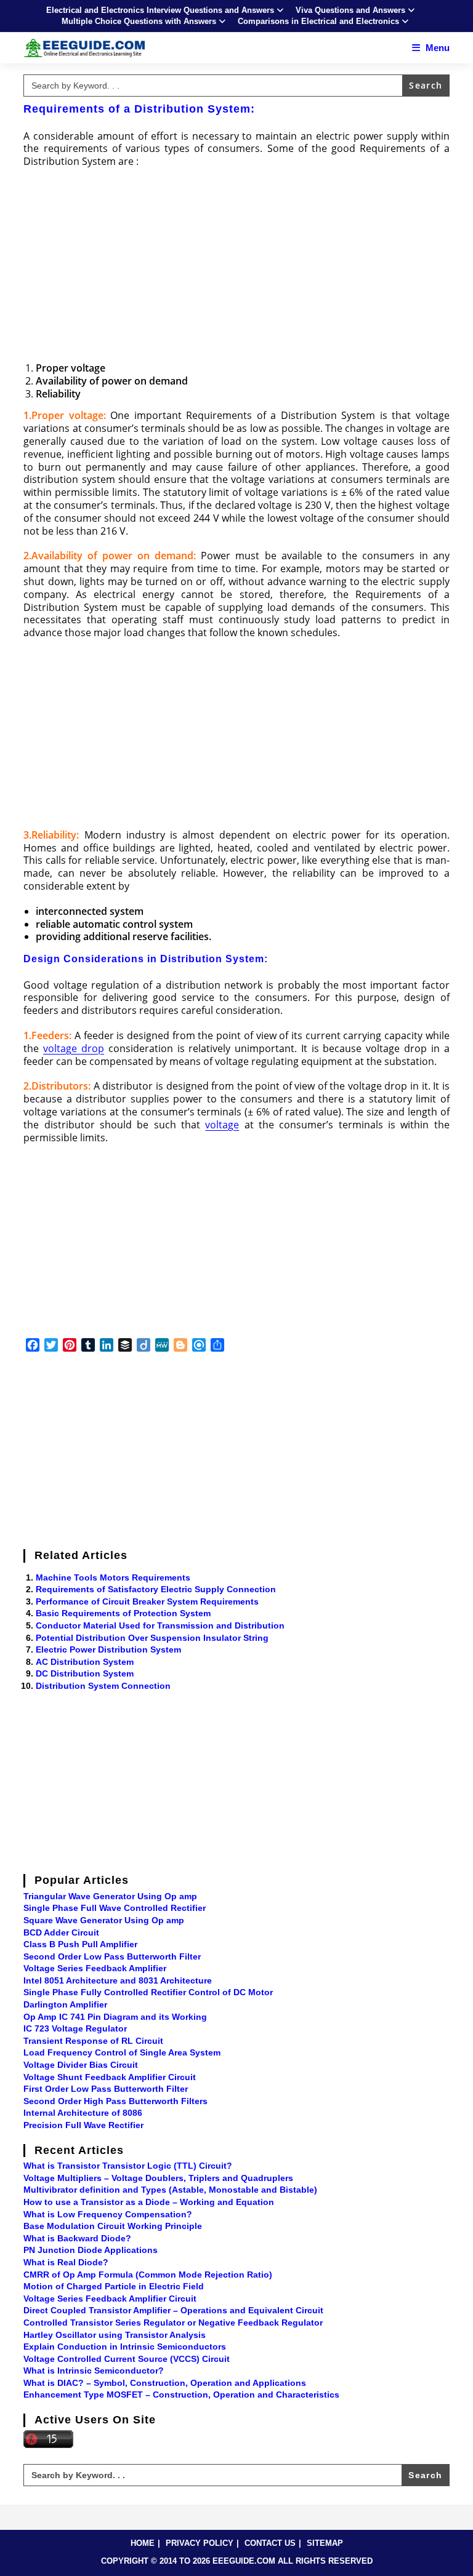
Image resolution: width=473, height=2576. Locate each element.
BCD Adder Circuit (61, 1932)
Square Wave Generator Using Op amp (104, 1920)
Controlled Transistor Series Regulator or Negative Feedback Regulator (173, 2323)
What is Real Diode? (66, 2262)
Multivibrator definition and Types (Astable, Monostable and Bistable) (170, 2190)
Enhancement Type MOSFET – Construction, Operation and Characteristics (181, 2395)
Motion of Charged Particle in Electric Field (114, 2286)
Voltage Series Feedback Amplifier (95, 1968)
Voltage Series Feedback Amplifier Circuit (110, 2299)
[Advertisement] (237, 266)
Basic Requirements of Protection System (123, 1613)
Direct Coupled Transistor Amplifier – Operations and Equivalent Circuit (173, 2310)
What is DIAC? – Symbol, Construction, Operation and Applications (165, 2383)
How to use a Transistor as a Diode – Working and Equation (149, 2202)
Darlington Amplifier (65, 2004)
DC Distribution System (85, 1673)
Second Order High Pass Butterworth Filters (115, 2101)
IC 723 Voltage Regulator (75, 2028)
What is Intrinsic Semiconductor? (94, 2371)
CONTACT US (270, 2543)
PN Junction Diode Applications (91, 2250)
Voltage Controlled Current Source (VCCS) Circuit (127, 2359)
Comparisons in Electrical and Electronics (318, 21)
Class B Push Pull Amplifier (80, 1944)
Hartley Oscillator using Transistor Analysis (115, 2335)
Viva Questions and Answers (350, 10)
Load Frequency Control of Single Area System (122, 2052)
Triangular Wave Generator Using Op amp (110, 1896)
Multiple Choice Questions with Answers (139, 21)
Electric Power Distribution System (108, 1649)
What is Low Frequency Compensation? (108, 2214)
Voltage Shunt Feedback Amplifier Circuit (110, 2077)
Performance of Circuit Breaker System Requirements (147, 1601)
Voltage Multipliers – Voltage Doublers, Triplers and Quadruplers (158, 2178)
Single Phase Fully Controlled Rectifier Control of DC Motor (148, 1992)
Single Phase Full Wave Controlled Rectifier (115, 1908)
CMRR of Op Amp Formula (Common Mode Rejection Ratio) (148, 2275)
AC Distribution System (85, 1662)
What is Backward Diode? (77, 2238)
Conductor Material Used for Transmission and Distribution (160, 1625)
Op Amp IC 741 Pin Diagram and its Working (115, 2017)
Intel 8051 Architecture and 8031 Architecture (118, 1980)
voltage (222, 1125)
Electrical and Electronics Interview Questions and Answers (160, 10)
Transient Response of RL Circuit (93, 2041)
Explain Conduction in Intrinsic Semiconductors (125, 2347)
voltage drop (74, 1048)
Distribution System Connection (103, 1686)
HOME (143, 2543)
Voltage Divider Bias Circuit (81, 2065)
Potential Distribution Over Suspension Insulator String (152, 1638)
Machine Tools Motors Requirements (113, 1577)
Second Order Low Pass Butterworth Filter (112, 1956)
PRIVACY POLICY (200, 2543)
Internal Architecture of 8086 (83, 2113)
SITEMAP (325, 2543)
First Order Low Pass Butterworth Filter (106, 2089)
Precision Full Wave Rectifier (83, 2125)
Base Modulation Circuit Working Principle (113, 2226)
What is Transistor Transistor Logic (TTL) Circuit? (128, 2166)
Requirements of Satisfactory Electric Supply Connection (156, 1589)
